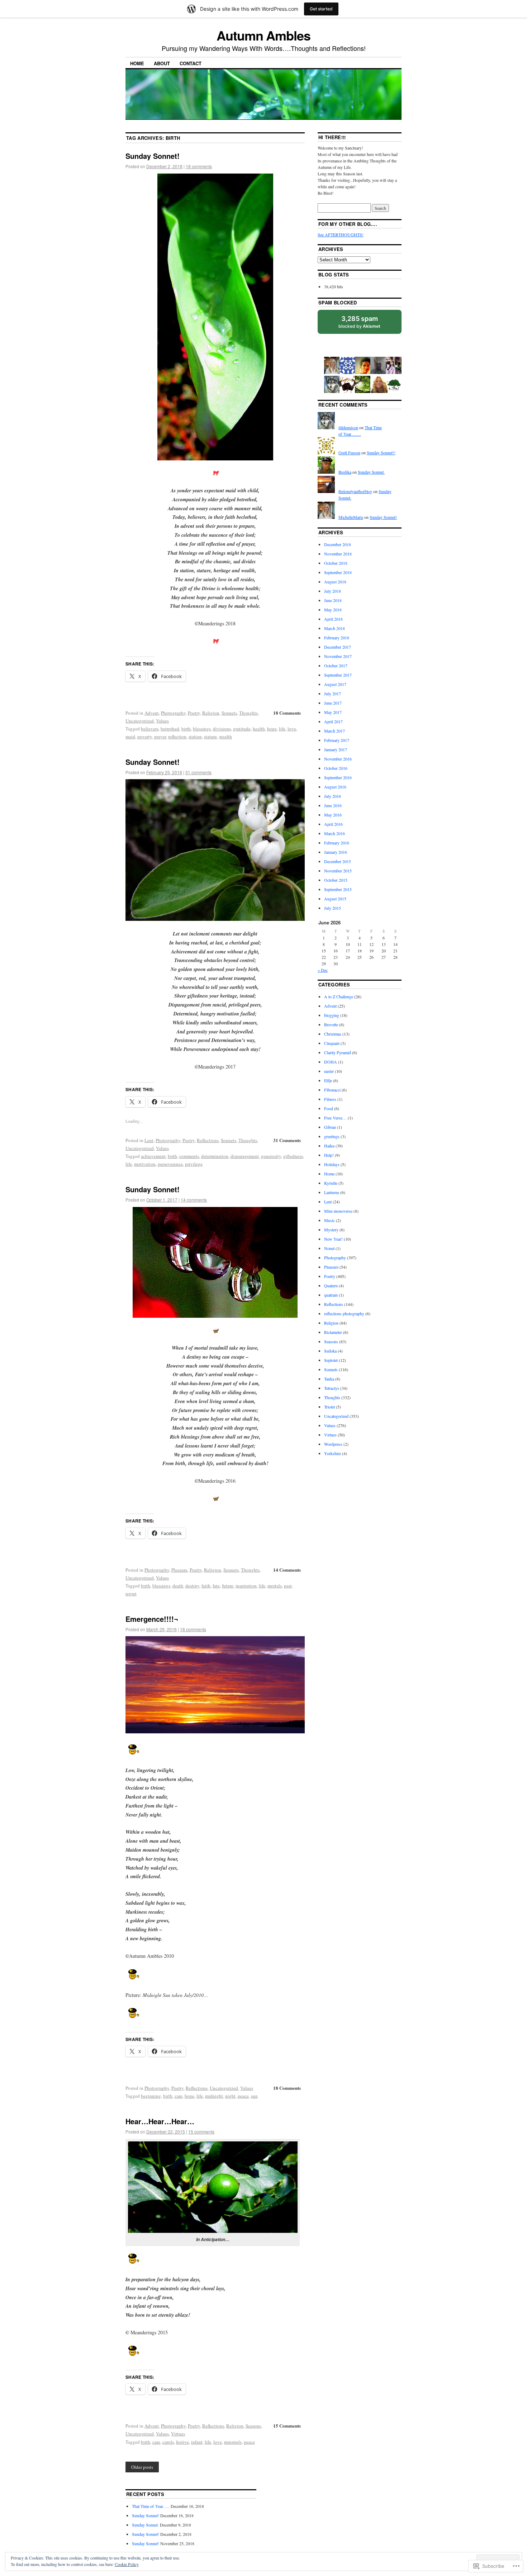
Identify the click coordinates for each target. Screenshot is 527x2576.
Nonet (329, 1248)
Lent (149, 1140)
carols (168, 2442)
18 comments (199, 166)
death (178, 1586)
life (282, 729)
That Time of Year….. (151, 2506)
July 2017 (333, 693)
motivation (145, 1164)
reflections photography (344, 1313)
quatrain (331, 1295)
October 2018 (336, 563)
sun (254, 2096)
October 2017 (336, 666)
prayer (160, 737)
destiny (192, 1586)
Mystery (331, 1230)
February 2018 (337, 638)
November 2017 (338, 656)
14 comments (194, 1200)
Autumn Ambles (263, 35)
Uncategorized (140, 721)
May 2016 (333, 815)
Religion (211, 713)
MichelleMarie (351, 517)
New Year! (333, 1239)
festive (182, 2442)
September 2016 (338, 777)
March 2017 (334, 731)
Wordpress (333, 1444)
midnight (214, 2096)
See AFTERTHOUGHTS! (341, 235)
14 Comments (287, 1570)
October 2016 (336, 768)
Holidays (332, 1164)
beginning (151, 2096)
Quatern (331, 1285)
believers (150, 729)
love (292, 729)
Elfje (328, 1080)
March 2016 (334, 833)
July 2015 (333, 908)
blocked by (359, 322)
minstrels (233, 2442)
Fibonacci (332, 1090)
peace (243, 2096)
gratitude (242, 729)
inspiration (246, 1586)
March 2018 (334, 628)
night (230, 2096)
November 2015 (338, 871)
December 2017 (338, 647)
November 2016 (338, 759)
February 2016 (337, 843)
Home (137, 63)
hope (272, 729)
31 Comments (287, 1140)
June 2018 (333, 600)
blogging (332, 1015)
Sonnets (229, 713)
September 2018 (338, 572)
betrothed (170, 729)
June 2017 (333, 703)
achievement (153, 1156)
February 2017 (337, 740)
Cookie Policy (127, 2564)
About (162, 63)
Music (329, 1220)
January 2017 (336, 749)
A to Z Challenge (339, 996)
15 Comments (287, 2426)
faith (206, 1586)
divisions (222, 729)
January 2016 (336, 852)
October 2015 (336, 880)
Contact (191, 63)
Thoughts (248, 713)
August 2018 (335, 582)
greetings (332, 1136)
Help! (329, 1155)
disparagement (245, 1156)
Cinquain (332, 1043)
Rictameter (333, 1332)
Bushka (345, 472)
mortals (275, 1586)
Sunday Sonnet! (153, 156)
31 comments (198, 772)
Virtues (178, 2434)
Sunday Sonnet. (371, 472)
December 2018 (338, 544)
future (228, 1586)
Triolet (329, 1407)
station (195, 737)
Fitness (330, 1099)
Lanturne (332, 1192)
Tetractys (332, 1388)
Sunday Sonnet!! (381, 453)
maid (130, 737)
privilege (194, 1164)
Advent (152, 713)
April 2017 (333, 721)
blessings (202, 729)
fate (216, 1586)
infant (197, 2442)
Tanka (329, 1379)
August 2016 (335, 787)
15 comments (201, 2132)
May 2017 (333, 712)
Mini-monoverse (338, 1211)
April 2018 (333, 619)
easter (329, 1071)
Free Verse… (335, 1118)
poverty (145, 737)
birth (186, 729)
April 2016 (333, 824)
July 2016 (333, 796)
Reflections (208, 1140)
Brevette (331, 1024)
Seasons (253, 2426)
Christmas (333, 1034)
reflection (177, 737)
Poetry (194, 713)
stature (210, 737)
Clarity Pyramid (338, 1052)
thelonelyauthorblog (355, 491)
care (179, 2096)
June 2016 (333, 805)
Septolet (331, 1360)
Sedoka (330, 1351)
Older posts (142, 2467)
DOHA (331, 1062)
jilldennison (348, 427)
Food (329, 1108)
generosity (271, 1156)
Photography (173, 713)
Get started (321, 9)
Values (162, 721)
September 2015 (338, 889)
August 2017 (335, 684)
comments (189, 1156)
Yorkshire (333, 1453)
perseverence (170, 1164)
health (259, 729)
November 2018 (338, 554)
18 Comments (287, 713)
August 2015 (335, 899)
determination (215, 1156)
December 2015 (338, 861)
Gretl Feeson (349, 453)
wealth (225, 737)
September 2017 (338, 675)
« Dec (323, 970)
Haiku (329, 1146)
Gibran (330, 1127)
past (288, 1586)
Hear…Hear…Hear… (160, 2121)
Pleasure (179, 1570)
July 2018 (333, 591)
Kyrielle (331, 1183)
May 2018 (333, 610)
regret (131, 1594)
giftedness (293, 1156)
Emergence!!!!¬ (152, 1619)
